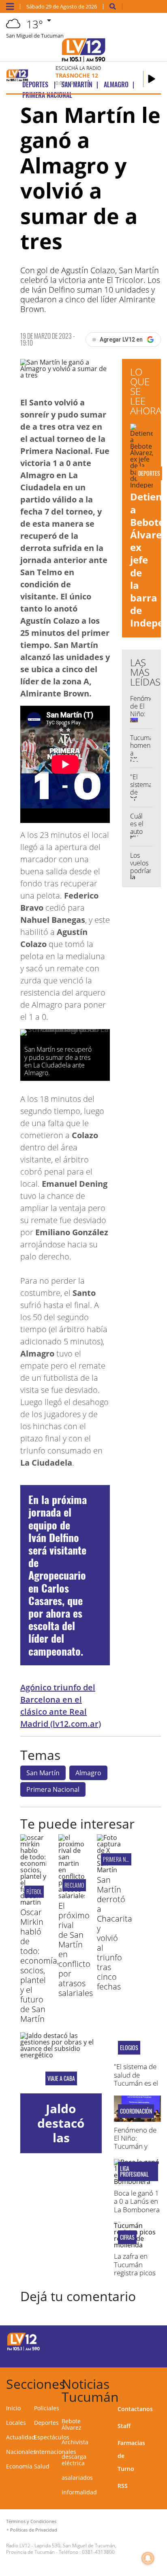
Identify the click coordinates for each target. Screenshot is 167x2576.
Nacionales (21, 2452)
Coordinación (136, 2111)
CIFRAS (127, 2237)
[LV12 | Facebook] (130, 2341)
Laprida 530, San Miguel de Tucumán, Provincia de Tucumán (61, 2549)
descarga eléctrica (74, 2460)
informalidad (79, 2492)
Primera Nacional (53, 1789)
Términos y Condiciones (31, 2521)
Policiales (47, 2408)
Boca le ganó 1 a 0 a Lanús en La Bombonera (137, 2201)
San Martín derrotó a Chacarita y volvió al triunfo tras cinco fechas (115, 1933)
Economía (19, 2466)
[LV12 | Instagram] (130, 2356)
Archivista (75, 2442)
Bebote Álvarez (72, 2424)
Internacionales (55, 2452)
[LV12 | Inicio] (158, 2383)
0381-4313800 (98, 2552)
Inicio (13, 2408)
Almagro (88, 1773)
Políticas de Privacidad (34, 2530)
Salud (42, 2466)
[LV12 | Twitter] (146, 2341)
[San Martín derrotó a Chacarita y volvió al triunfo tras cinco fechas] (110, 1870)
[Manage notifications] (148, 2558)
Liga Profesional (134, 2171)
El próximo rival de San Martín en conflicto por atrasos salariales (76, 1949)
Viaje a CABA (61, 2078)
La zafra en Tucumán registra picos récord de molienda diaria (135, 2277)
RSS (123, 2486)
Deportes (46, 2423)
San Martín (43, 1773)
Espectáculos (52, 2437)
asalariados (77, 2478)
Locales (16, 2423)
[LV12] (24, 2349)
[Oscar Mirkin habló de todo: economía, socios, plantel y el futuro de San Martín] (33, 1902)
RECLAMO (74, 1885)
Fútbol (34, 1891)
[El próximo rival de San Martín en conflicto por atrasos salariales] (71, 1896)
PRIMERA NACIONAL (123, 1859)
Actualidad (21, 2437)
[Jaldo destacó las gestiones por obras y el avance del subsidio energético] (61, 2063)
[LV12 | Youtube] (146, 2356)
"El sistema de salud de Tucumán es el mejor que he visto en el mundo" (136, 2087)
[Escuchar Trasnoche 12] (152, 79)
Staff (124, 2426)
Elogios (129, 2048)
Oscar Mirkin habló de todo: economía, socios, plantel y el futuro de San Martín (40, 1965)
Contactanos (135, 2409)
